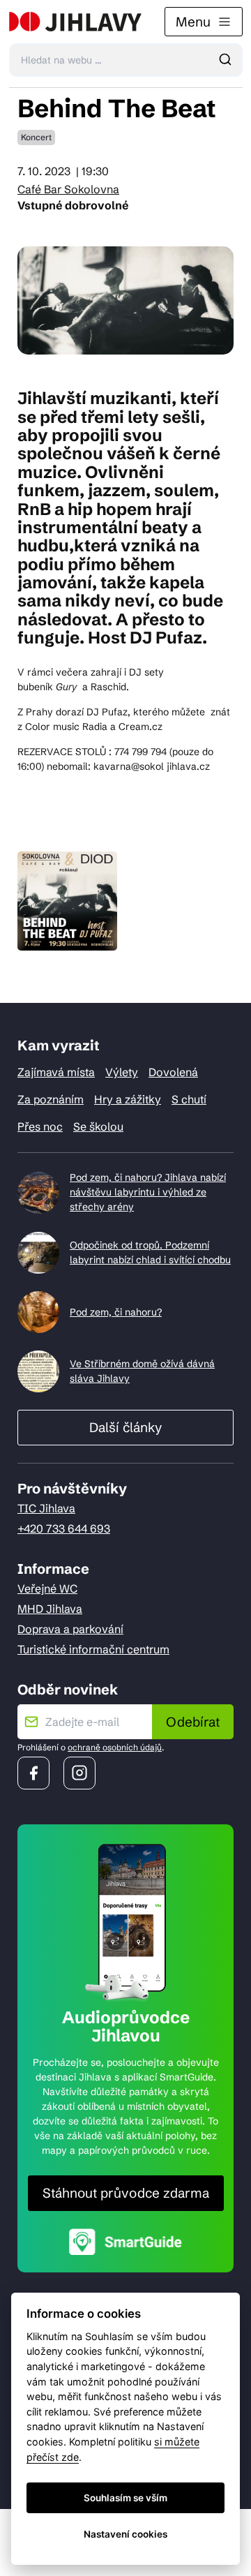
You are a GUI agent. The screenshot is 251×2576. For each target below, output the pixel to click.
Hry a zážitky (128, 1099)
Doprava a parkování (70, 1629)
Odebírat (193, 1722)
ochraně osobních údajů (115, 1747)
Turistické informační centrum (93, 1649)
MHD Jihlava (50, 1609)
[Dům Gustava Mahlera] (75, 22)
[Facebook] (33, 1773)
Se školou (98, 1126)
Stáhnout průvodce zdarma (126, 2193)
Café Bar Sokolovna (68, 189)
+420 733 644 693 (64, 1528)
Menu (193, 22)
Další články (125, 1427)
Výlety (122, 1072)
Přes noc (40, 1126)
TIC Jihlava (46, 1508)
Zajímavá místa (56, 1072)
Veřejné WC (47, 1588)
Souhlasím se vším (125, 2498)
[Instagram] (79, 1773)
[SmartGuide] (125, 2241)
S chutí (189, 1099)
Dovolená (173, 1072)
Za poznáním (51, 1099)
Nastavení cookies (125, 2534)
